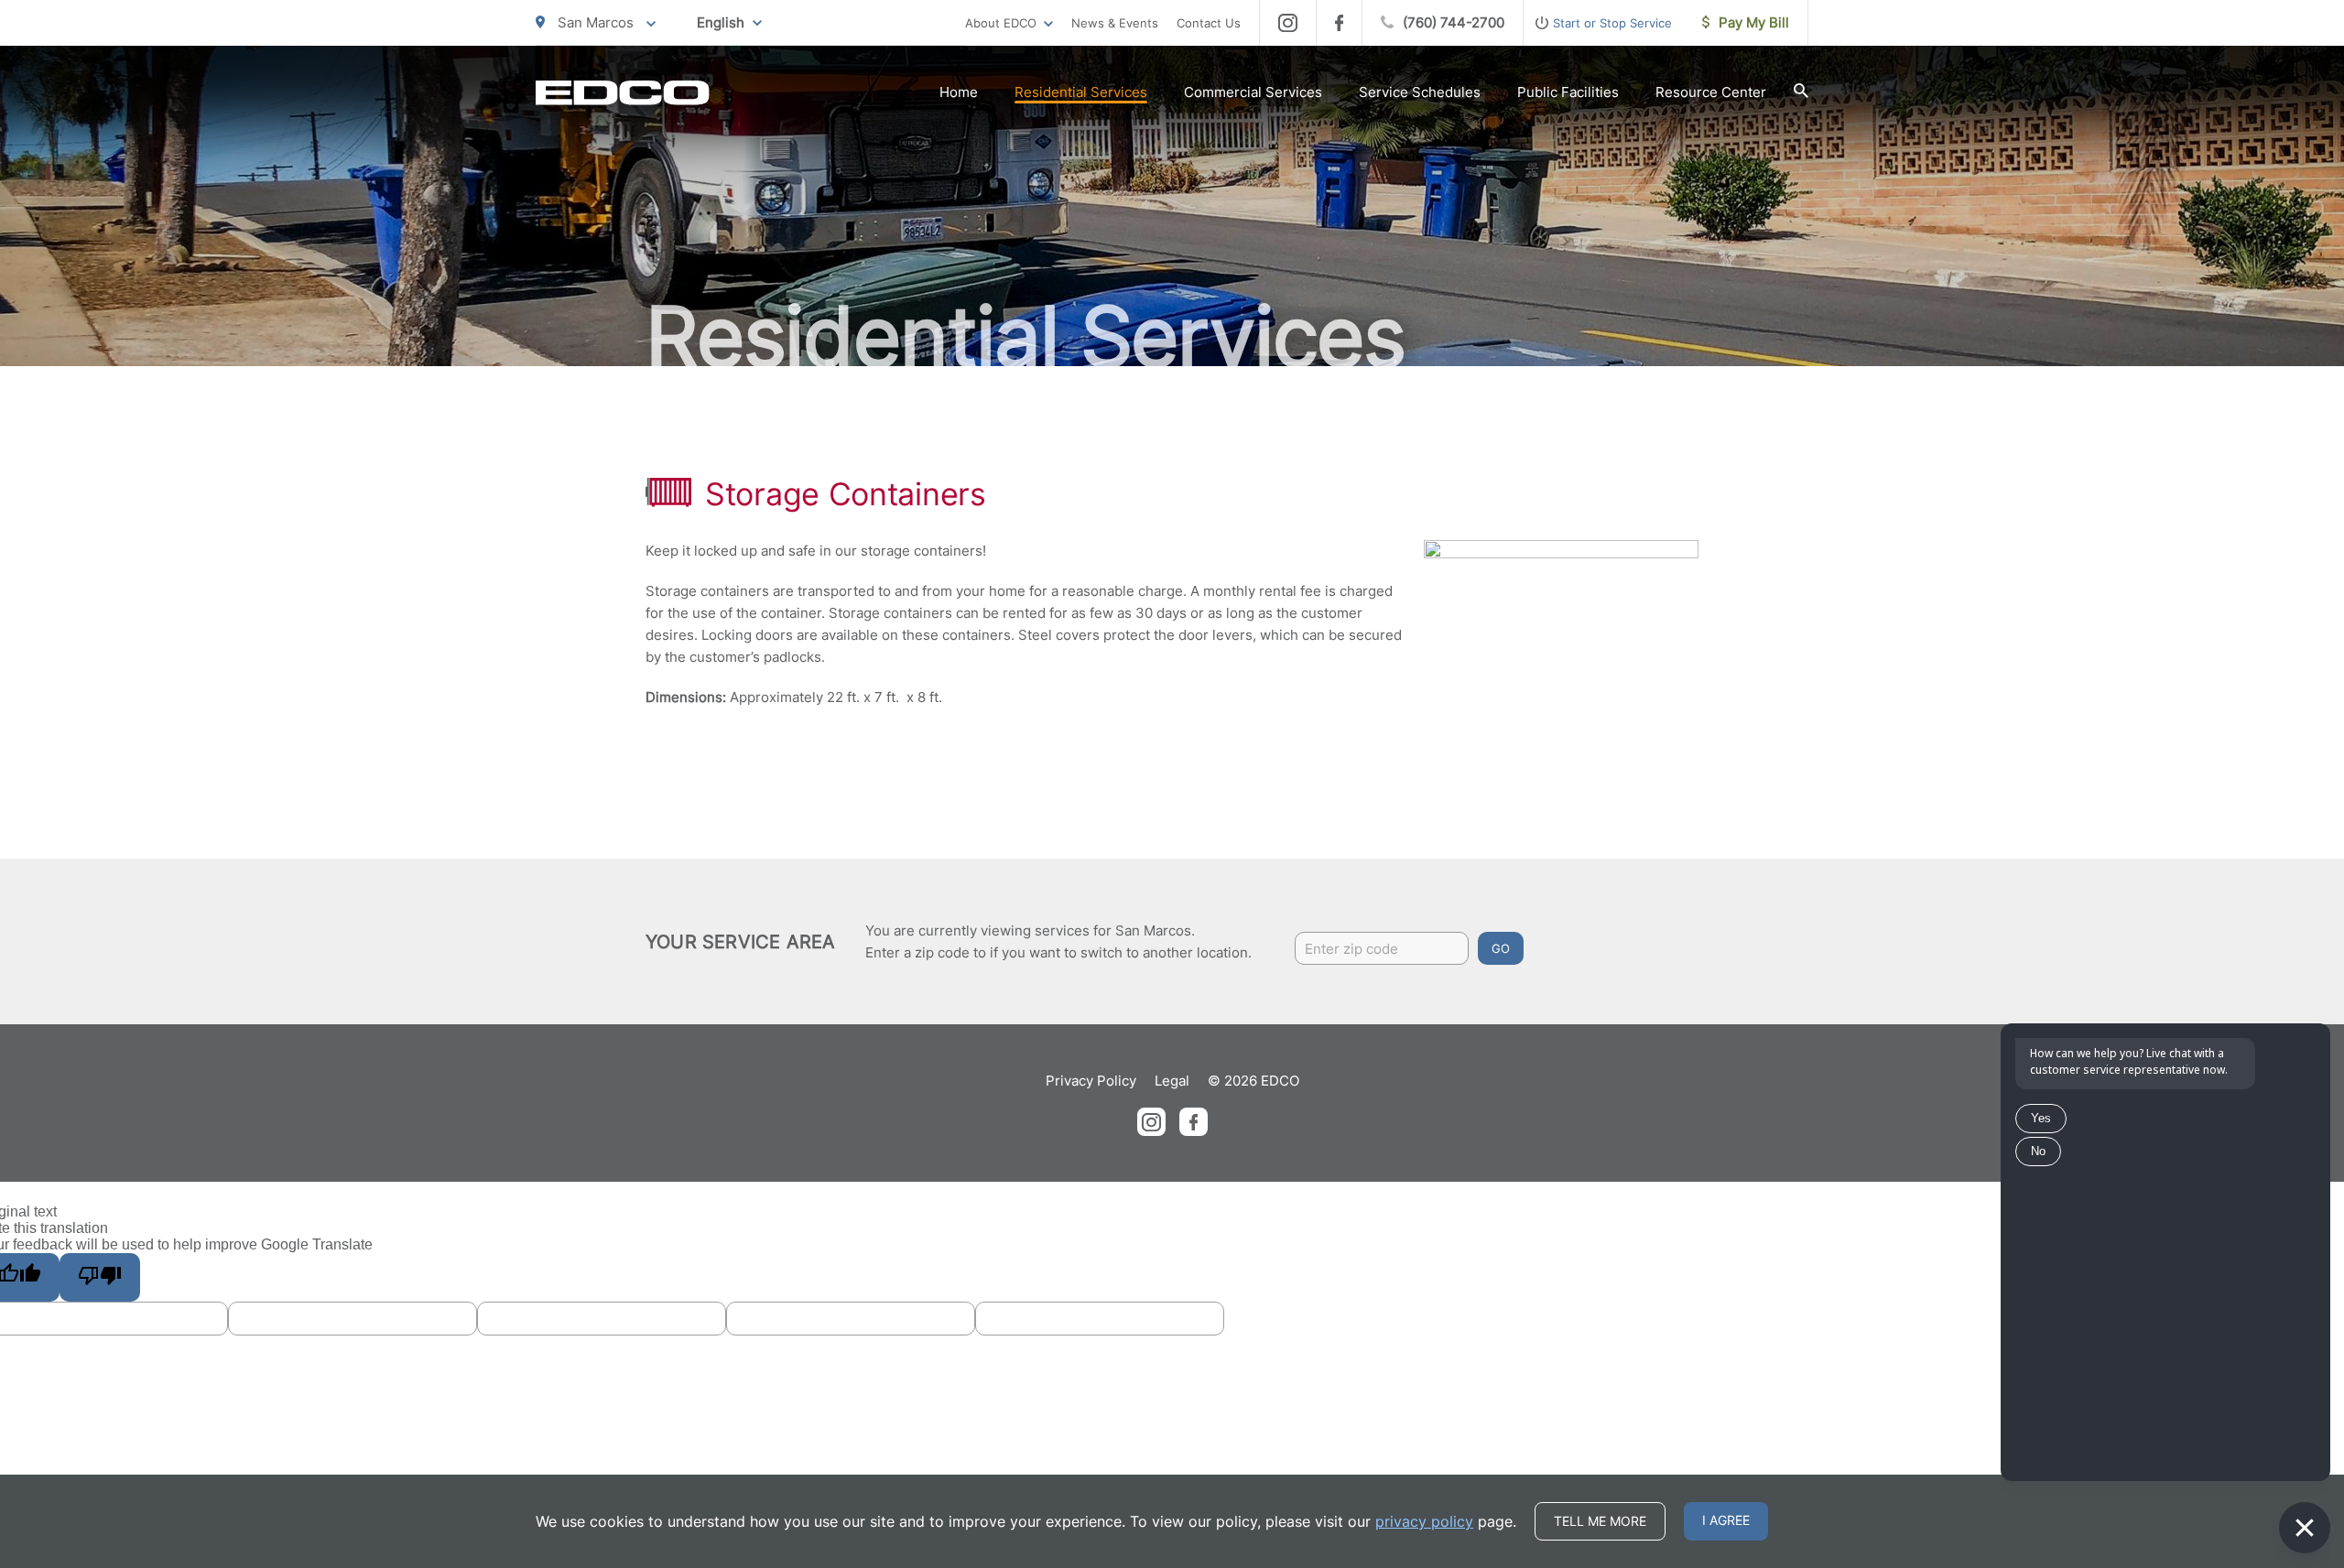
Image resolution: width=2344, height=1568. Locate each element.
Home (959, 92)
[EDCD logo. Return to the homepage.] (623, 92)
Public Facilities (1568, 92)
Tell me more (1600, 1521)
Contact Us (1209, 23)
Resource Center (1711, 92)
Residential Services (1081, 92)
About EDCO (1001, 23)
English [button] (721, 22)
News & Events (1115, 23)
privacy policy (1424, 1521)
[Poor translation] (100, 1277)
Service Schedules (1420, 92)
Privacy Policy (1091, 1081)
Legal (1172, 1081)
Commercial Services (1253, 92)
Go (1501, 948)
